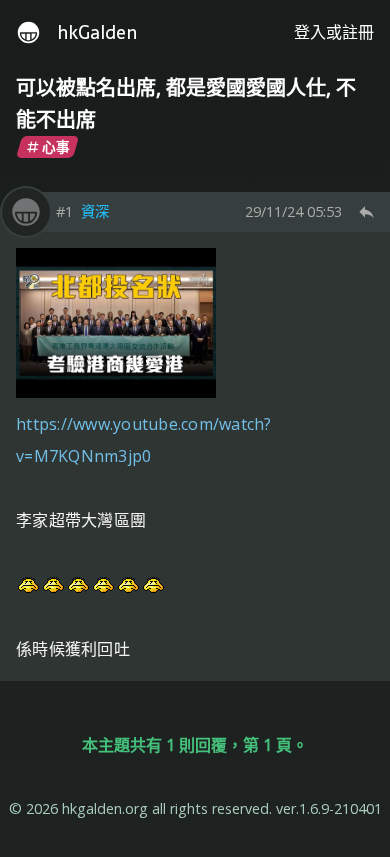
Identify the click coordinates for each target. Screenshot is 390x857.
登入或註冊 (334, 32)
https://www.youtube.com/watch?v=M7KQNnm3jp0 (144, 440)
